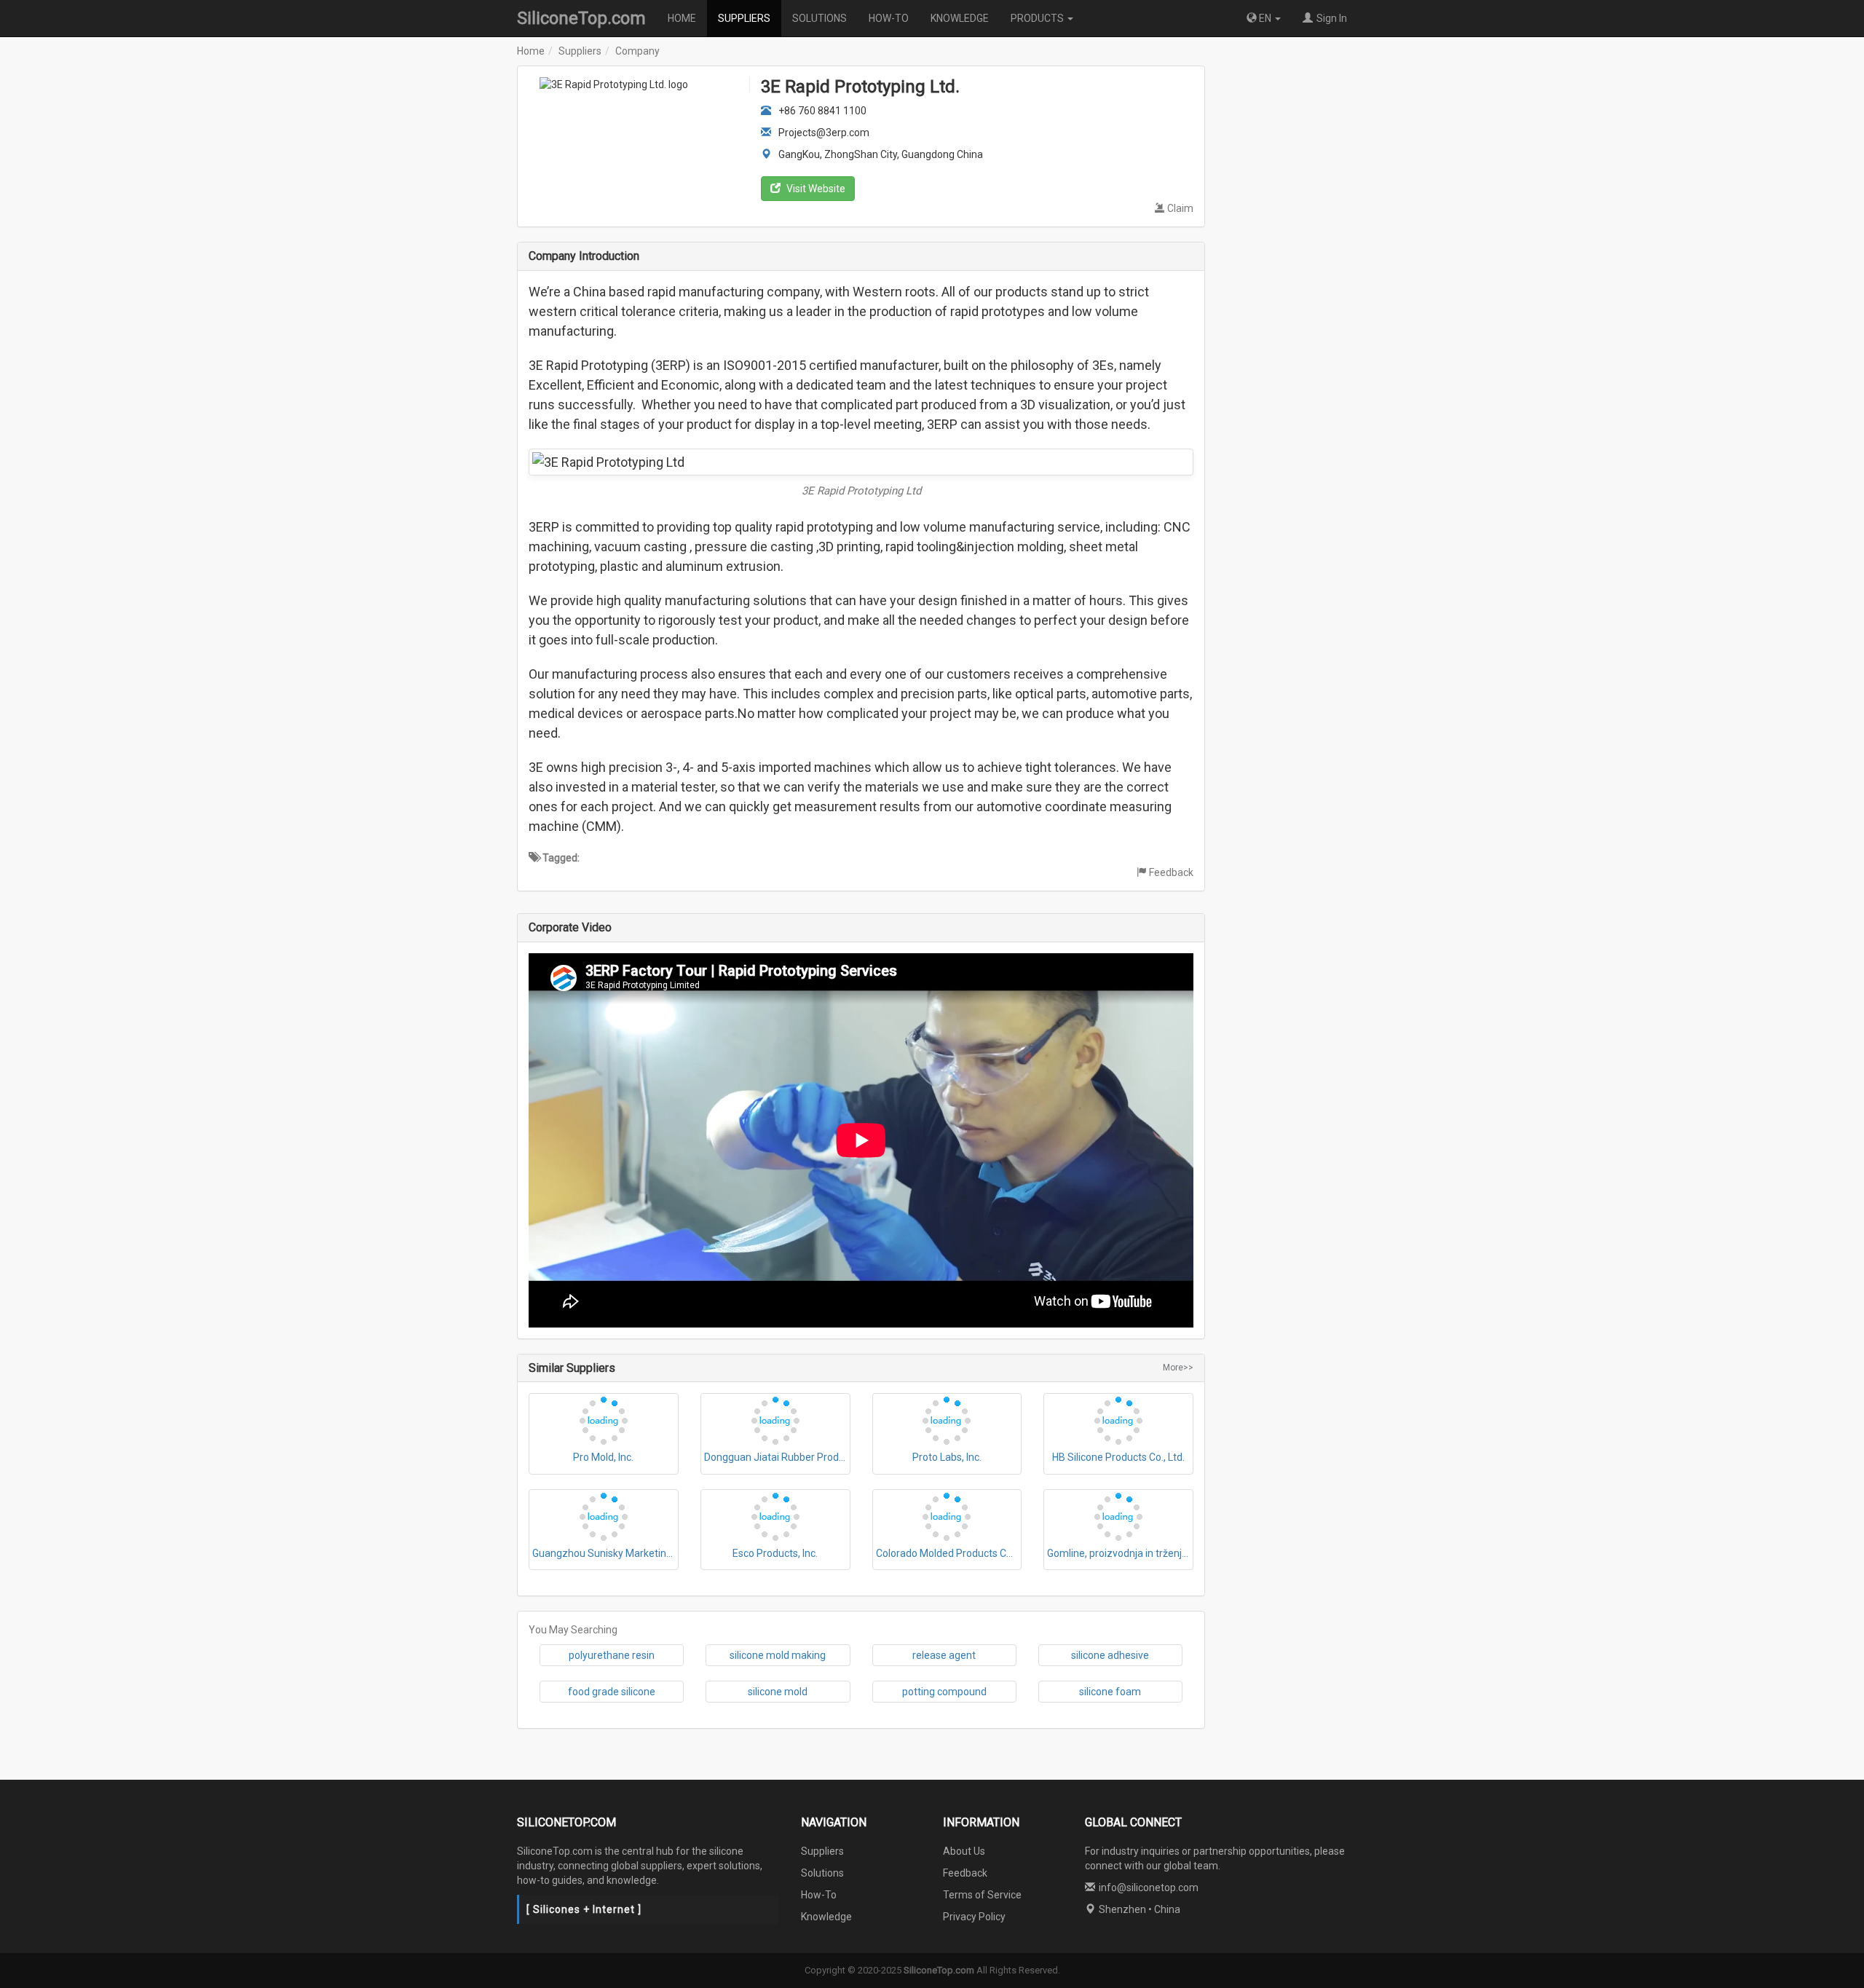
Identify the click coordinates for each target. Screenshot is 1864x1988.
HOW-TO (889, 18)
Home (531, 51)
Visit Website (815, 189)
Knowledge (826, 1917)
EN (1265, 18)
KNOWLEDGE (960, 18)
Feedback (1171, 872)
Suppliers (580, 51)
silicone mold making (778, 1655)
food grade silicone (612, 1692)
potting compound (944, 1692)
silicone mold (778, 1692)
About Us (964, 1851)
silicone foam (1110, 1692)
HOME (682, 18)
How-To (819, 1895)
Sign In (1332, 18)
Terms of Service (982, 1895)
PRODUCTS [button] (1038, 18)
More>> (1178, 1368)
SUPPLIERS (744, 18)
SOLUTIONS (820, 18)
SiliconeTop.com (581, 18)
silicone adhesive (1110, 1655)
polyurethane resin (612, 1655)
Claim (1180, 208)
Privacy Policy (974, 1917)
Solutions (822, 1873)
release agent (944, 1655)
